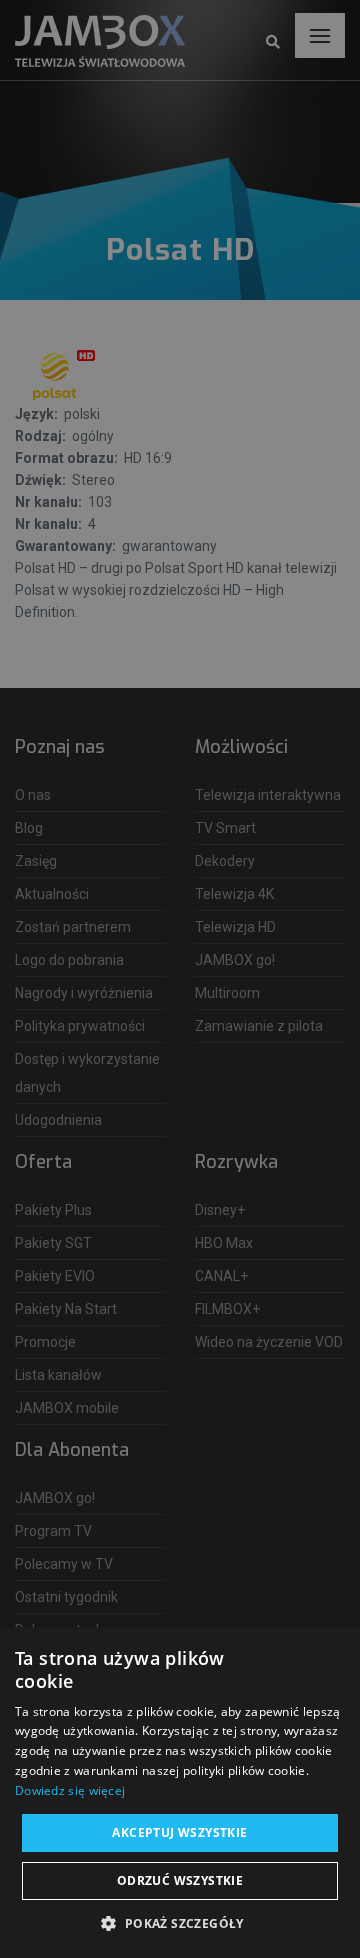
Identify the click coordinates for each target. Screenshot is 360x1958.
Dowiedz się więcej (70, 1790)
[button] (179, 1924)
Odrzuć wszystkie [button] (180, 1880)
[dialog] (180, 979)
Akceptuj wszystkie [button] (179, 1832)
